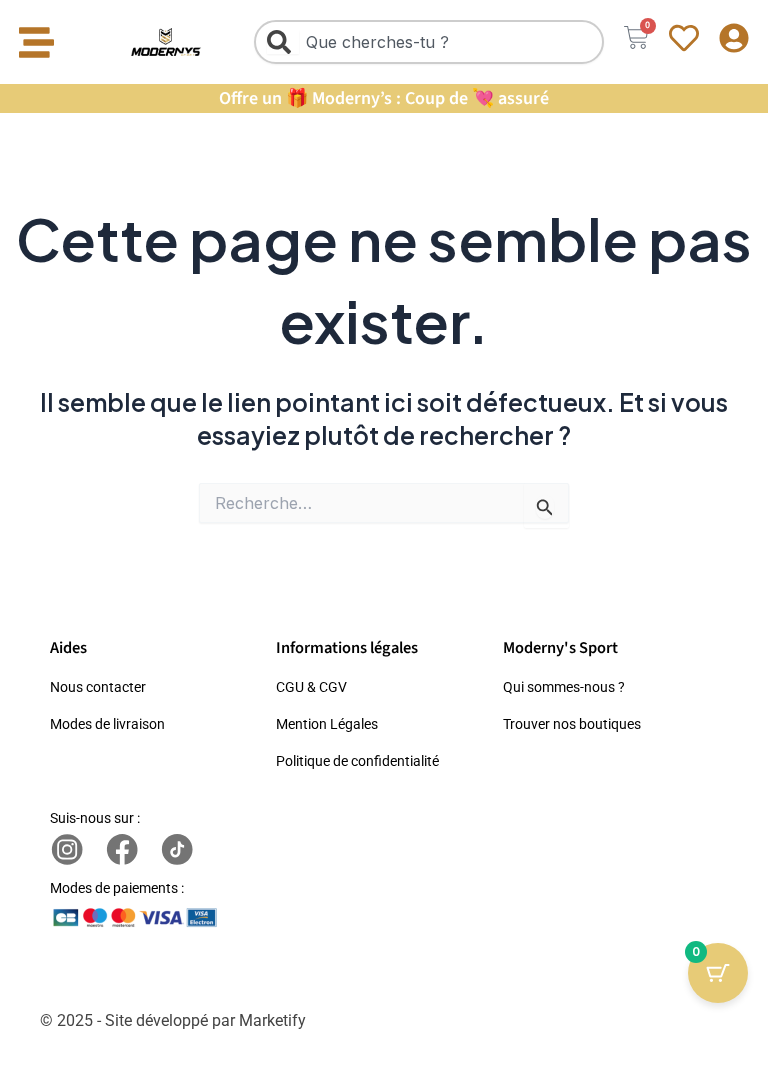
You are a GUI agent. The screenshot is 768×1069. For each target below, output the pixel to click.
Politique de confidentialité (357, 761)
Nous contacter (98, 687)
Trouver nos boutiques (572, 724)
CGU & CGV (311, 687)
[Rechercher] (283, 42)
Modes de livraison (107, 724)
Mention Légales (327, 724)
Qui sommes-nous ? (564, 687)
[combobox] (429, 42)
